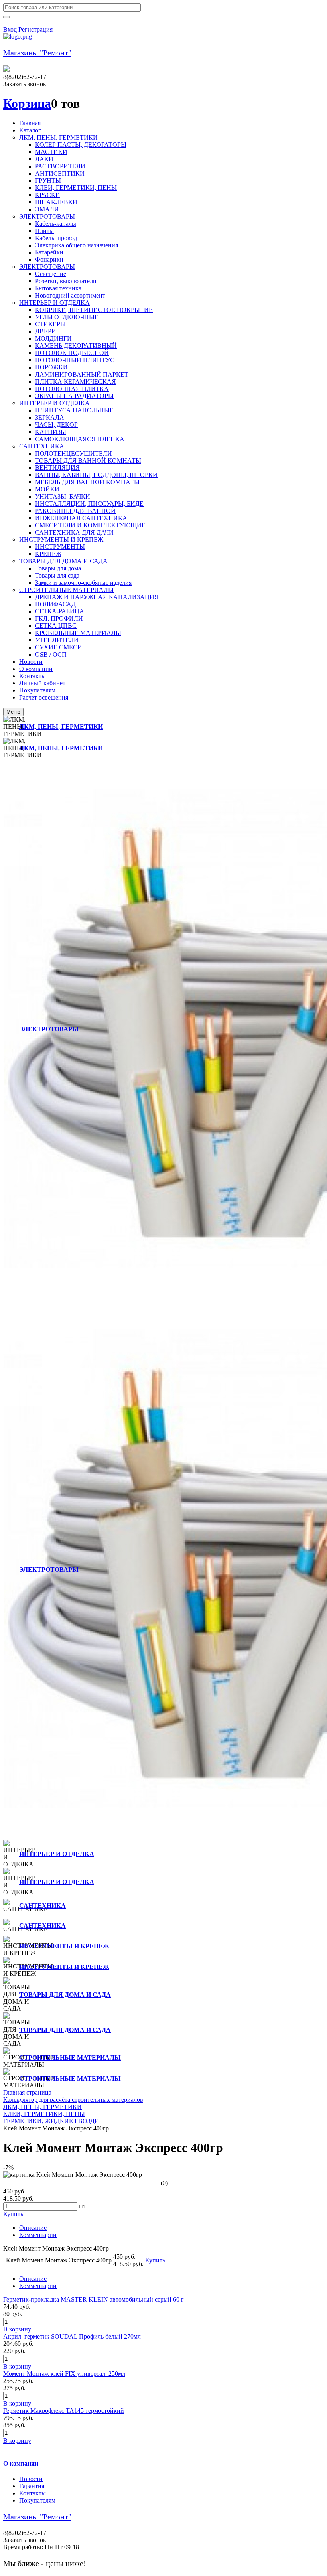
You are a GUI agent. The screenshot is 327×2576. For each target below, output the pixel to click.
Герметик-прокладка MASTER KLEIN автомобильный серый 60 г (94, 2299)
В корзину (17, 2329)
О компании (21, 2463)
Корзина (27, 103)
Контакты (33, 2493)
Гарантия (32, 2486)
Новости (31, 2479)
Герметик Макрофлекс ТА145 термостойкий (64, 2411)
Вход (11, 29)
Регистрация (35, 29)
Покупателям (37, 2500)
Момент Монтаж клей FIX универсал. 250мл (64, 2374)
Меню (13, 712)
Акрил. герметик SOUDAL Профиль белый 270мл (72, 2336)
